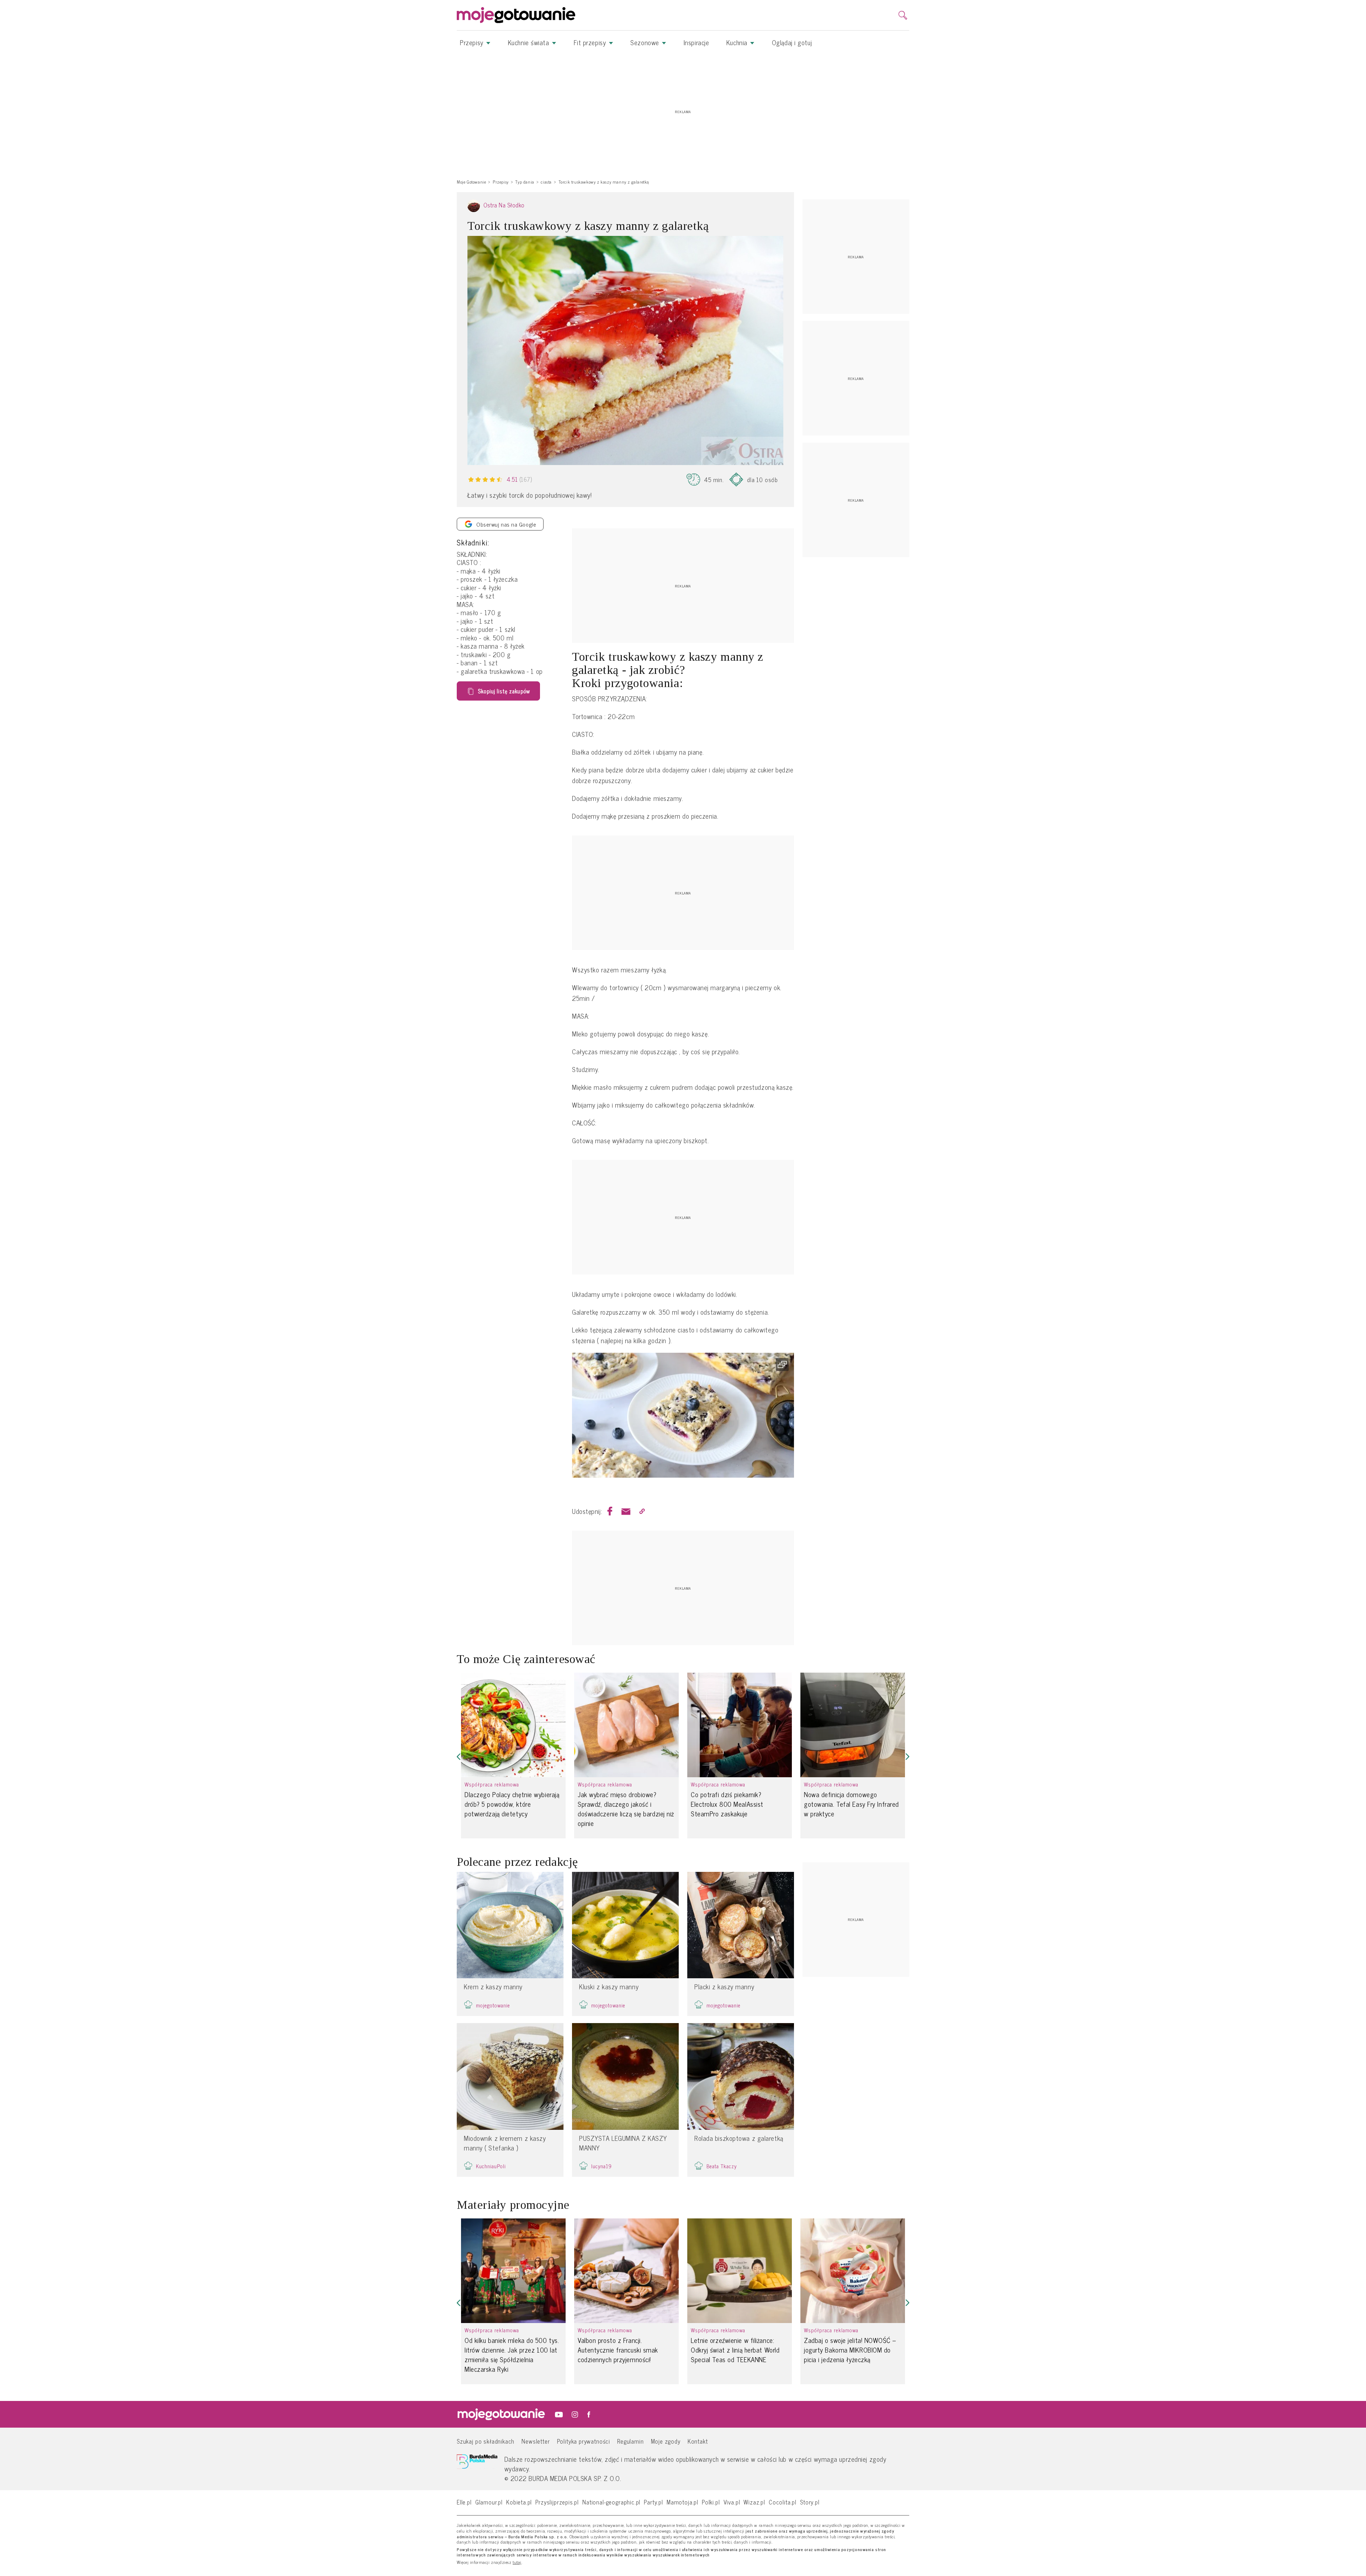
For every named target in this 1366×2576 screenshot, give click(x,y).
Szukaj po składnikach (486, 2441)
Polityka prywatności (584, 2441)
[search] (903, 15)
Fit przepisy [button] (591, 42)
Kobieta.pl (519, 2502)
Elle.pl (464, 2502)
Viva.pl (732, 2502)
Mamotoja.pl (682, 2502)
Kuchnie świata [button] (530, 42)
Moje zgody (666, 2441)
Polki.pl (711, 2502)
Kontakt (698, 2441)
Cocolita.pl (783, 2502)
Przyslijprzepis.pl (557, 2502)
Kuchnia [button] (738, 42)
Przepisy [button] (473, 42)
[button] (459, 1757)
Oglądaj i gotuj (792, 42)
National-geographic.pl (611, 2502)
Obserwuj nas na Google (506, 524)
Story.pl (810, 2502)
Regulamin (630, 2441)
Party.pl (653, 2502)
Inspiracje (697, 42)
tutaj (517, 2562)
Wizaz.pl (754, 2502)
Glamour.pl (489, 2502)
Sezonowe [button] (646, 42)
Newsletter (536, 2441)
